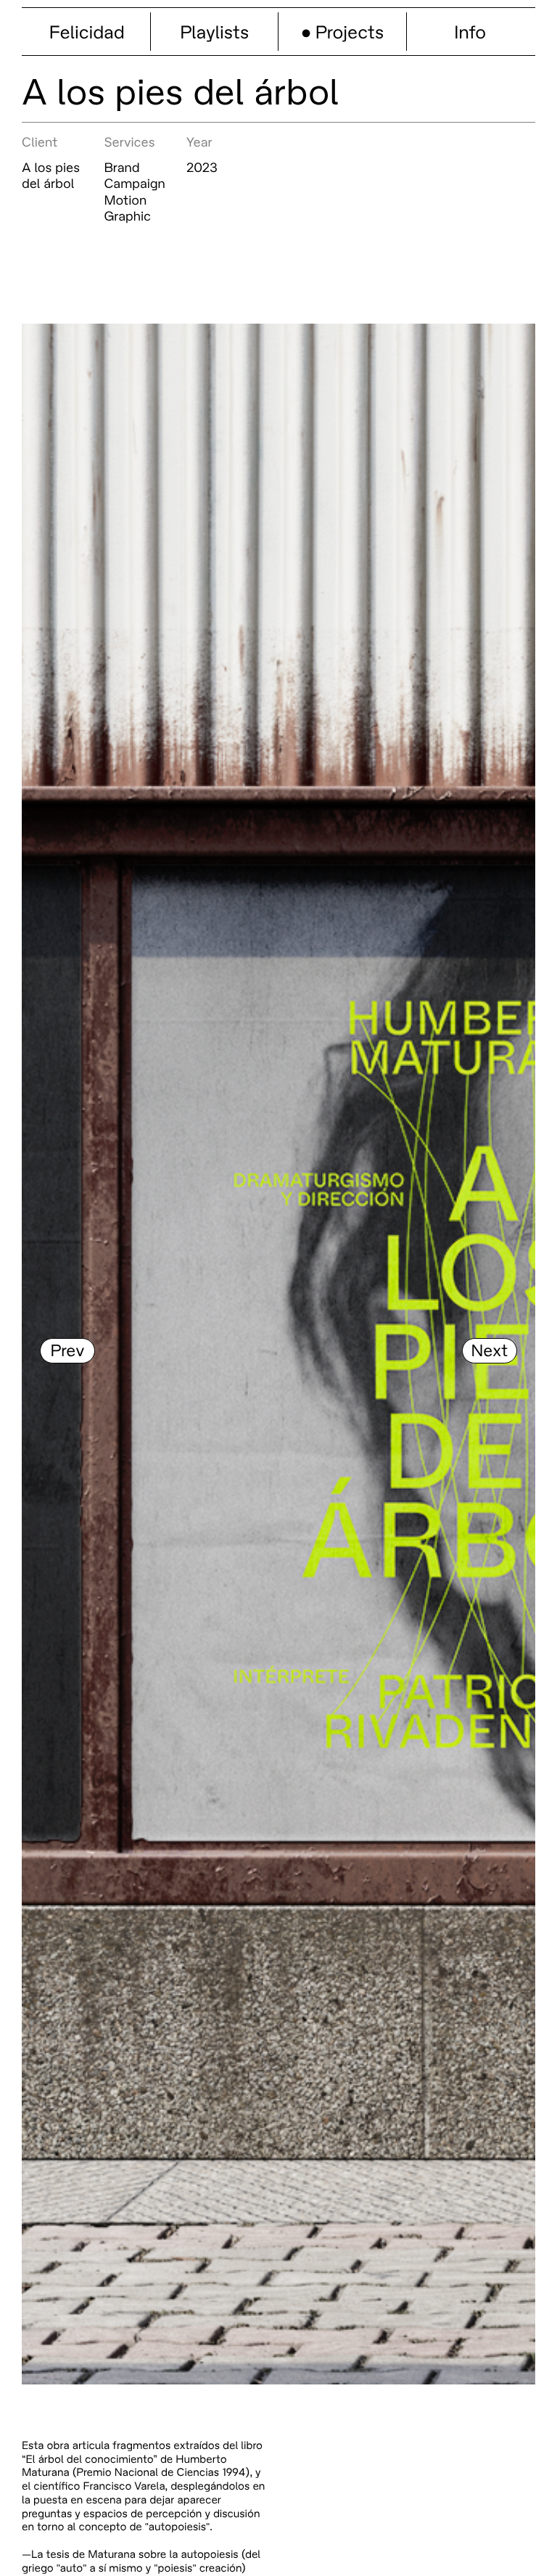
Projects (350, 32)
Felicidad (87, 32)
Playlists (214, 32)
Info (470, 32)
